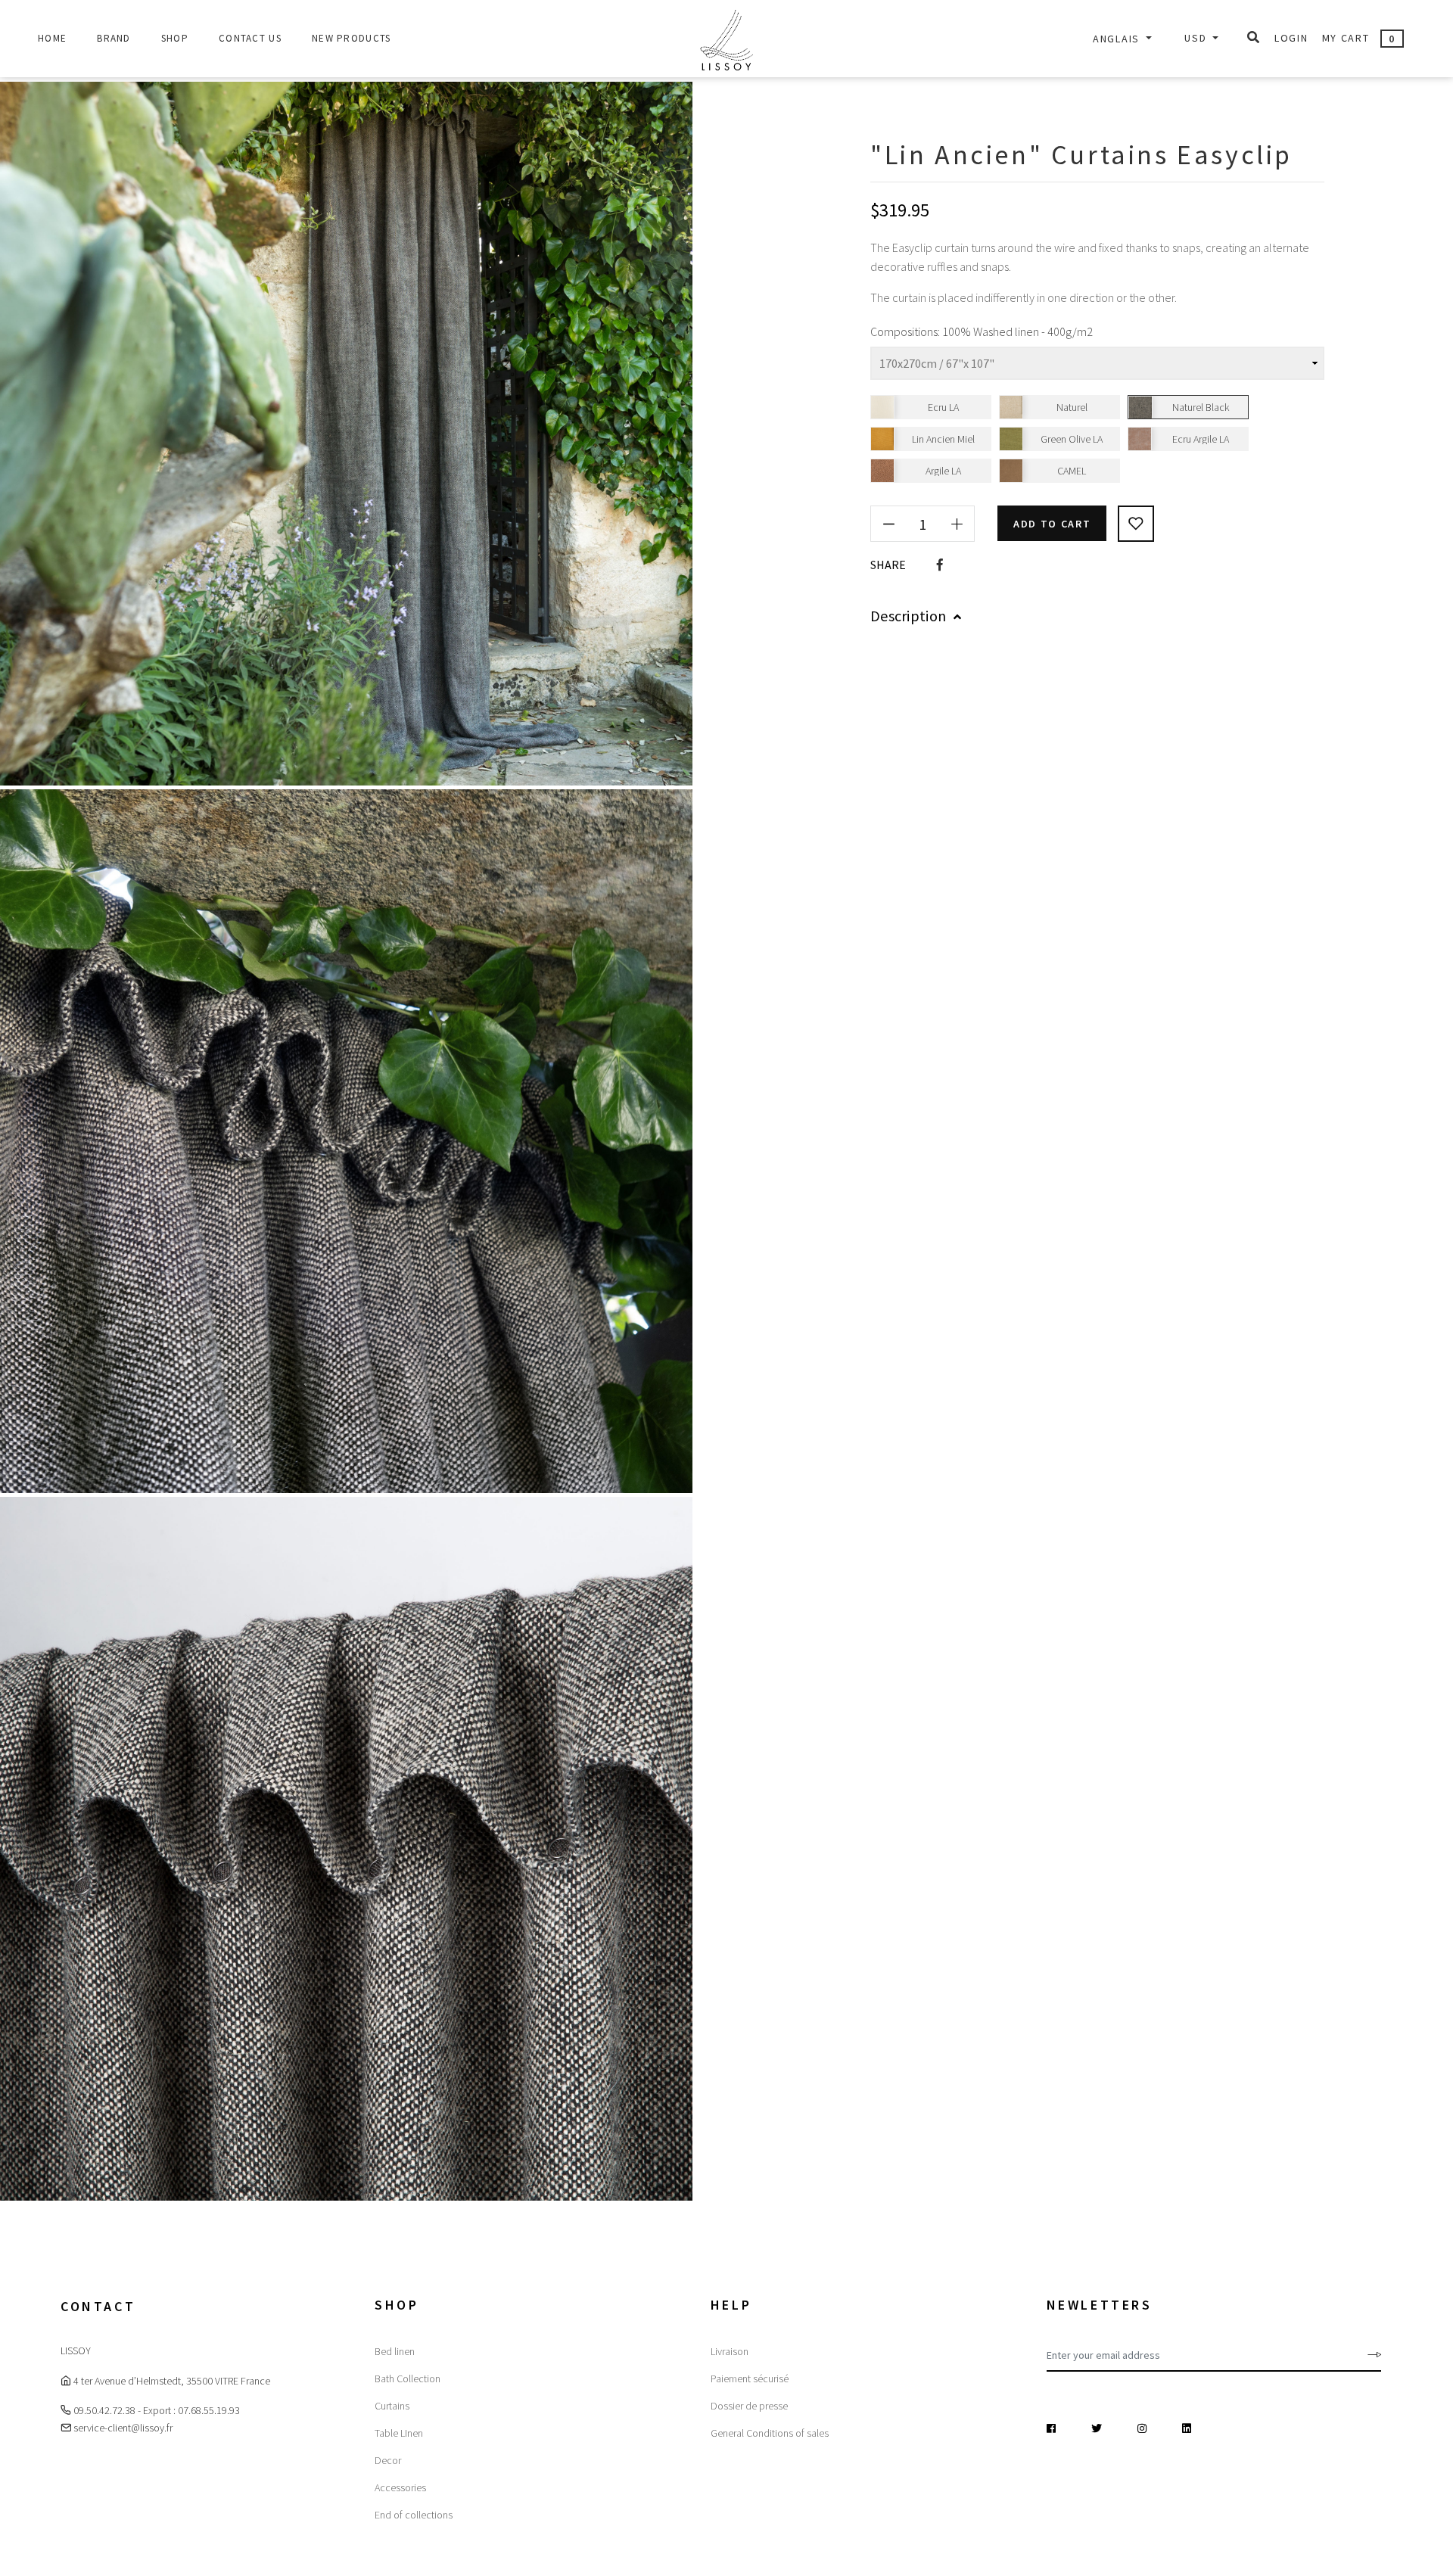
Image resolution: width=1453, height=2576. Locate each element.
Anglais (1118, 39)
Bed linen (395, 2351)
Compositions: (905, 331)
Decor (388, 2460)
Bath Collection (408, 2378)
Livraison (730, 2351)
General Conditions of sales (770, 2433)
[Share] (940, 565)
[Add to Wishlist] (1136, 524)
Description (908, 616)
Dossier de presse (749, 2406)
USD (1197, 38)
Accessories (400, 2487)
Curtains (392, 2406)
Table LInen (399, 2433)
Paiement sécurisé (750, 2378)
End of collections (414, 2515)
